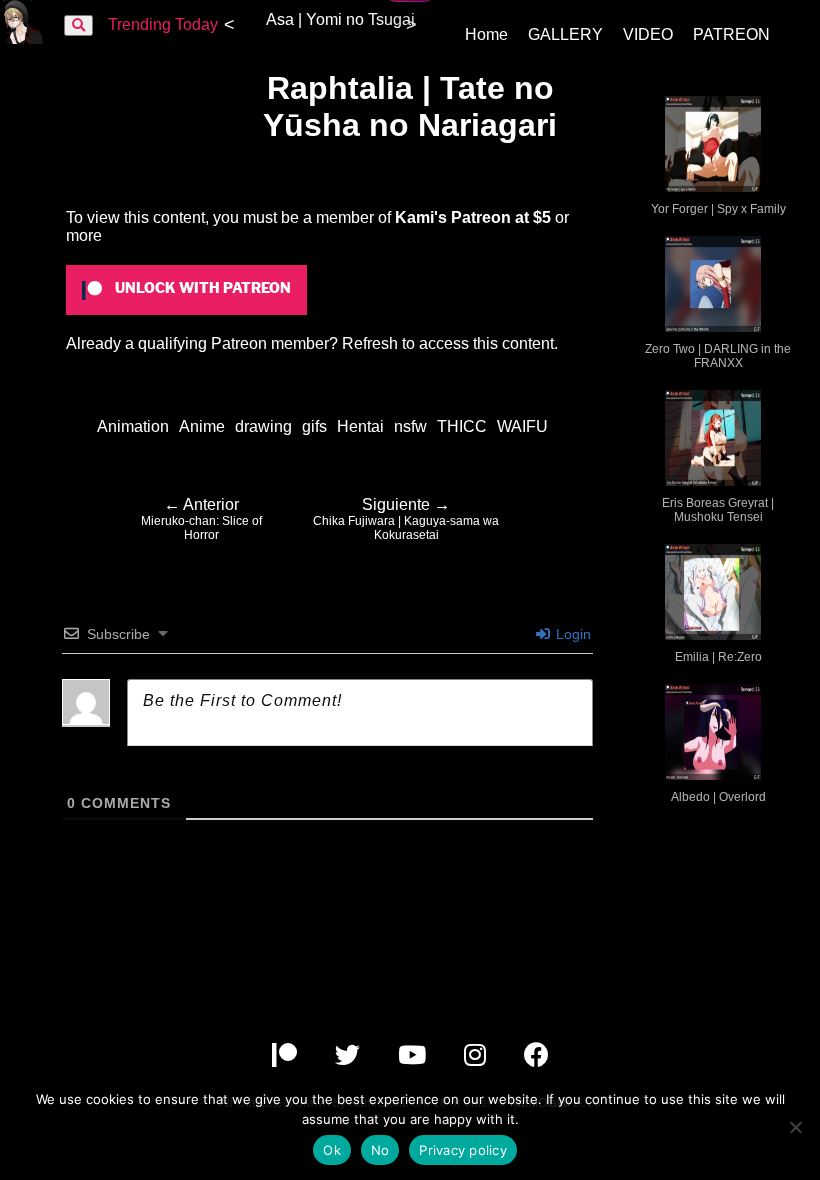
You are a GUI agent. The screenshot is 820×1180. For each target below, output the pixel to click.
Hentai (360, 426)
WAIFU (522, 426)
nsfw (410, 426)
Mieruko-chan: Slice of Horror (201, 519)
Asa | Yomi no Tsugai (340, 19)
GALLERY (565, 34)
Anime (202, 426)
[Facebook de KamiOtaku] (536, 1058)
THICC (462, 426)
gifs (314, 426)
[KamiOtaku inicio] (22, 38)
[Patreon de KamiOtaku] (286, 1058)
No (380, 1150)
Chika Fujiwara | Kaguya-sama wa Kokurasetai (406, 519)
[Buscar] (78, 25)
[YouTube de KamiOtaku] (414, 1058)
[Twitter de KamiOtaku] (349, 1058)
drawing (263, 426)
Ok (332, 1150)
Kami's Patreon (453, 217)
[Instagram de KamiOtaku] (477, 1058)
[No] (795, 1127)
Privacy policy (463, 1150)
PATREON (731, 34)
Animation (133, 426)
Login (571, 634)
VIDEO (648, 34)
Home (486, 34)
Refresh (370, 343)
